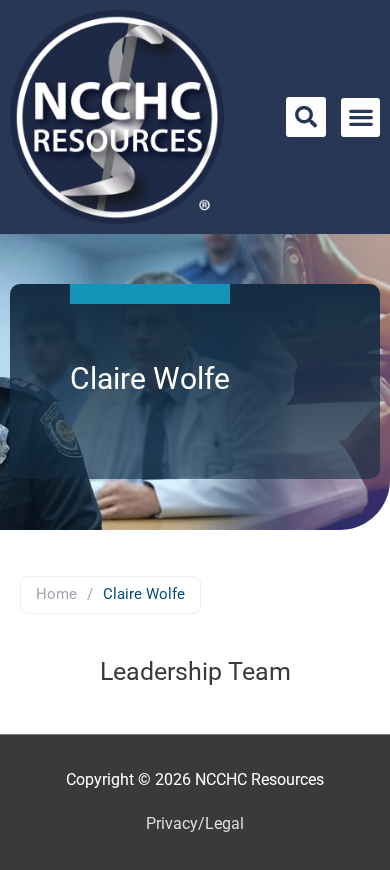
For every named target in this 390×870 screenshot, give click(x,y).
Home (56, 594)
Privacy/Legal (195, 824)
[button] (306, 117)
